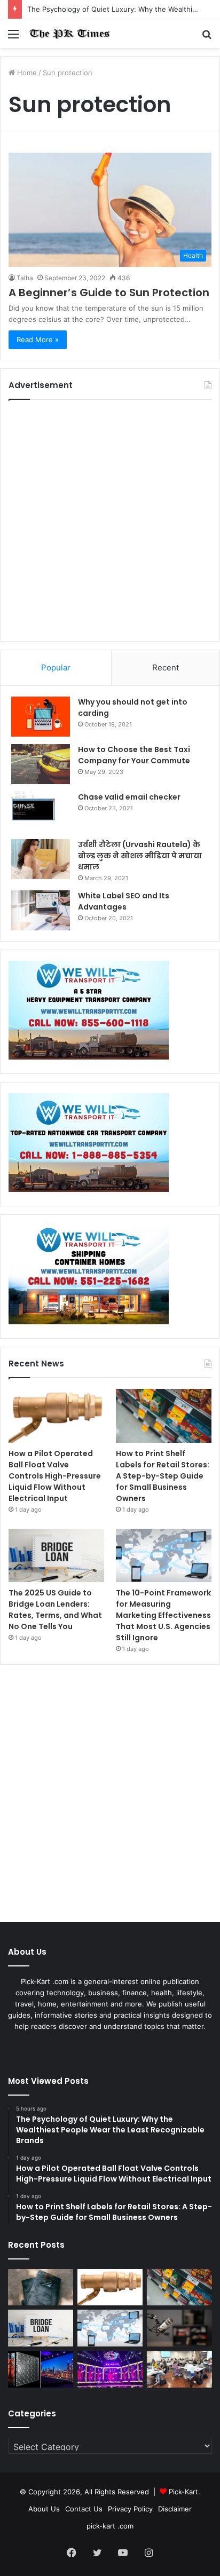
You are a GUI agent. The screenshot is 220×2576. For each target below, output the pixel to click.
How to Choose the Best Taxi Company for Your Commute (134, 755)
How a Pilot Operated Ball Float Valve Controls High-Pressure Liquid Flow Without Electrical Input (55, 1476)
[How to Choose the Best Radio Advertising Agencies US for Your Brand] (179, 2328)
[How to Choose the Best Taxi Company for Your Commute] (41, 764)
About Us (44, 2509)
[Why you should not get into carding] (41, 717)
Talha (25, 278)
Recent (166, 667)
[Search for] (207, 38)
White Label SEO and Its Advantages (124, 901)
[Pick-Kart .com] (69, 34)
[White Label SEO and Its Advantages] (41, 910)
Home (26, 73)
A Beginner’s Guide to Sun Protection (109, 293)
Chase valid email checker (129, 797)
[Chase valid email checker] (41, 812)
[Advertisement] (110, 520)
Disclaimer (175, 2509)
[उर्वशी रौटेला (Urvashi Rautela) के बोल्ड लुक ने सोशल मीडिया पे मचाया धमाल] (41, 859)
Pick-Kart (183, 2492)
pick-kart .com (110, 2526)
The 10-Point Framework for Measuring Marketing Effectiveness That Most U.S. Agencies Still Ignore (163, 1615)
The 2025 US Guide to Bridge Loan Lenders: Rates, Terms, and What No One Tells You (55, 1610)
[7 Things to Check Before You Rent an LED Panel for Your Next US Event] (110, 2369)
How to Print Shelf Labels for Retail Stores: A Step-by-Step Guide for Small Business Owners (163, 1476)
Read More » (38, 339)
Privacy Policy (130, 2509)
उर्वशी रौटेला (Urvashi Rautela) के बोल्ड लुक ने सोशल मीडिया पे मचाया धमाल (140, 856)
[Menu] (13, 38)
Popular (56, 667)
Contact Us (84, 2509)
